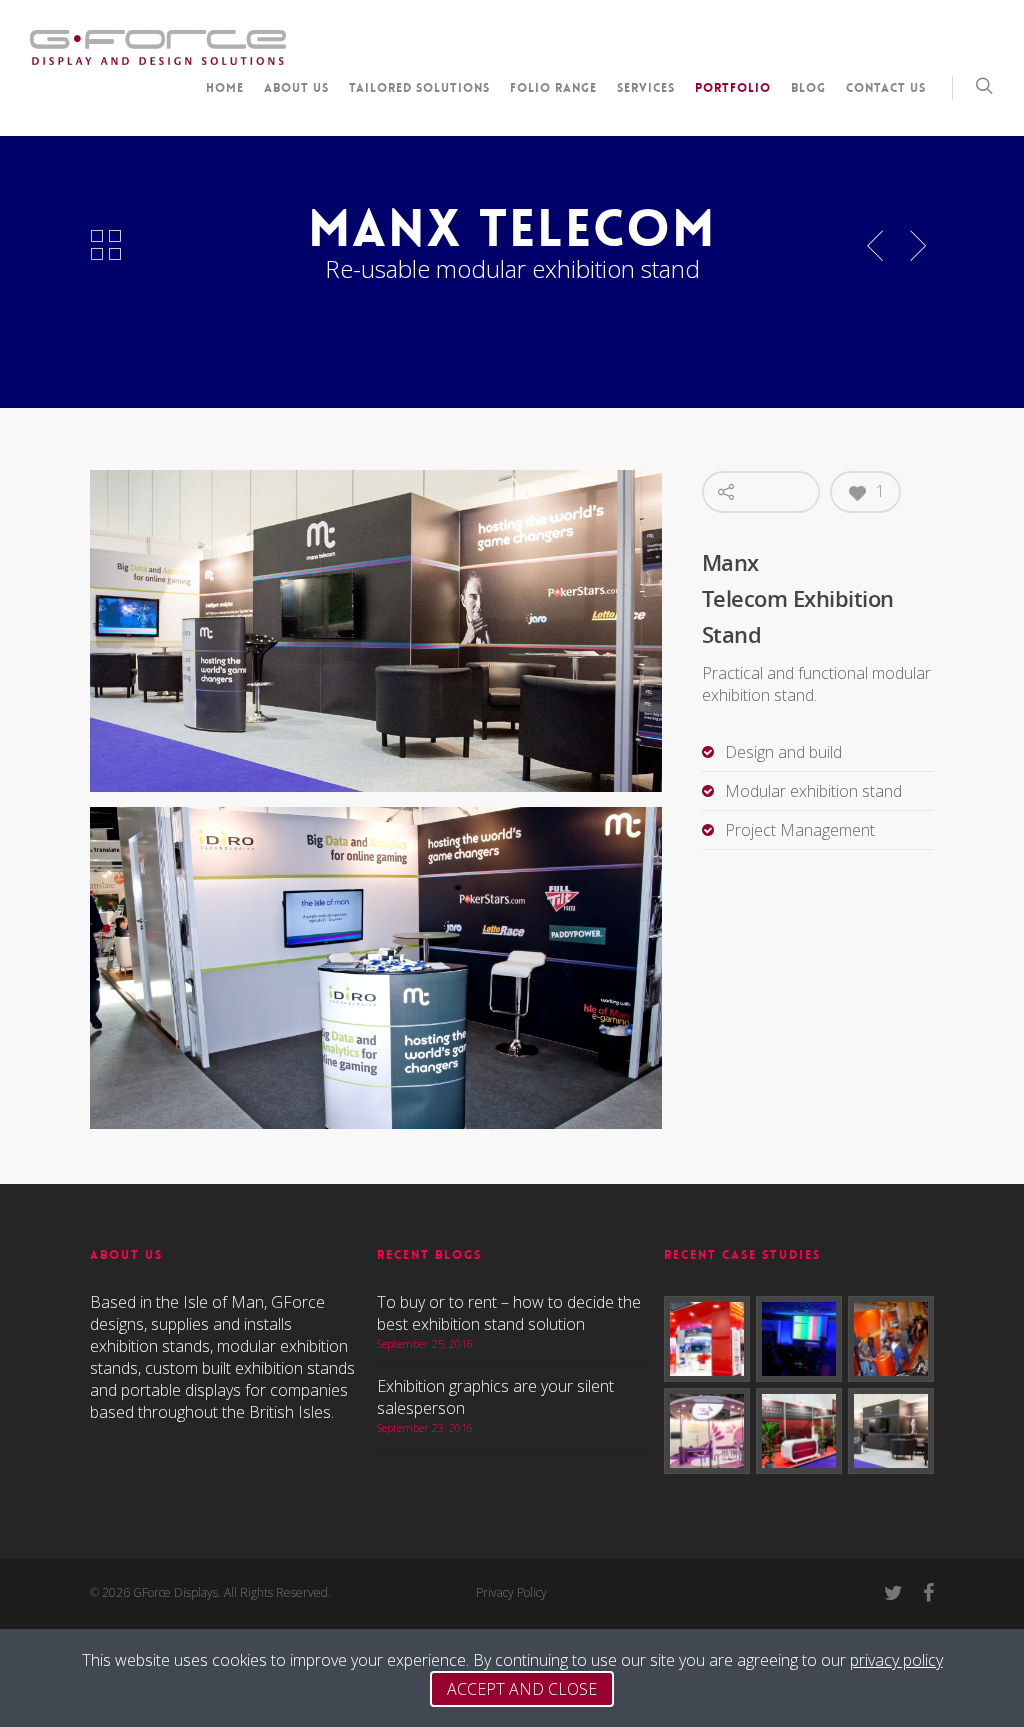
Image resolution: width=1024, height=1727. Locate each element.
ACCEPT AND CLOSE (522, 1689)
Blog (808, 88)
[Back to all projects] (106, 246)
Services (646, 88)
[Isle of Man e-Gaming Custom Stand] (707, 1339)
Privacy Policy (511, 1592)
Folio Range (553, 88)
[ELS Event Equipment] (799, 1339)
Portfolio (733, 88)
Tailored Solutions (419, 88)
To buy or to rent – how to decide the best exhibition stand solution (509, 1313)
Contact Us (886, 88)
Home (225, 88)
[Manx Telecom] (891, 1431)
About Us (296, 88)
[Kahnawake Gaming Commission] (799, 1431)
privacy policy (896, 1660)
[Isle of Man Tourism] (891, 1339)
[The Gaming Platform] (707, 1431)
